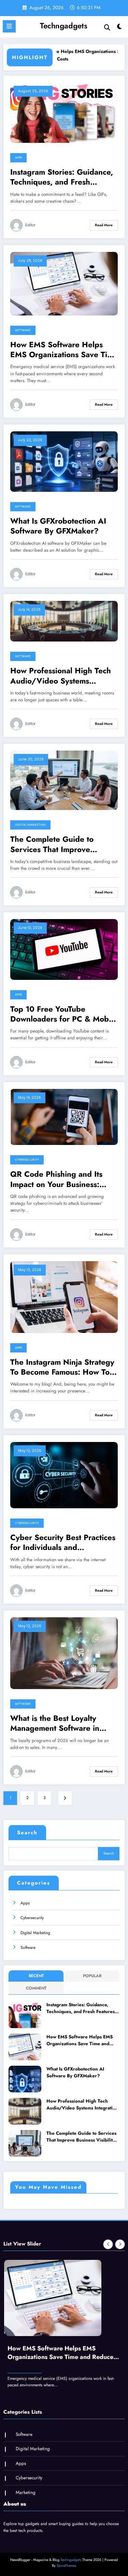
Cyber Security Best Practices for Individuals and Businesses (63, 1543)
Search (27, 1833)
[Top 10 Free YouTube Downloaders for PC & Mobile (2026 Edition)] (64, 949)
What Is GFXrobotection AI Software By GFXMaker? (58, 526)
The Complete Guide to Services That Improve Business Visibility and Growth (52, 844)
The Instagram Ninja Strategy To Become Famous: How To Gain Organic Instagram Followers (62, 1367)
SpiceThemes (66, 2566)
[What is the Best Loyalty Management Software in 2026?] (64, 1653)
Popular (92, 1976)
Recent (36, 1976)
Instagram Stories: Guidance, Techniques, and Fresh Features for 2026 (62, 177)
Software (23, 330)
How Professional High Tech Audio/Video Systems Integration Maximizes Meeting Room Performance (61, 676)
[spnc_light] (120, 28)
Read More (104, 225)
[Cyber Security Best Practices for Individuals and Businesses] (64, 1475)
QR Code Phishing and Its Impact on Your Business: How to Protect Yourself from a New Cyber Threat (62, 1179)
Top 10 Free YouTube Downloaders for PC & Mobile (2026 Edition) (64, 1014)
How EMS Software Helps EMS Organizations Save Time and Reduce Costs (64, 350)
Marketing (26, 2492)
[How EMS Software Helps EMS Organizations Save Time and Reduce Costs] (64, 283)
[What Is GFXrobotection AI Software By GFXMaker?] (64, 461)
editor (30, 225)
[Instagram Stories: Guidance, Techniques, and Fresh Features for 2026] (64, 112)
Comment (36, 1988)
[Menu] (9, 26)
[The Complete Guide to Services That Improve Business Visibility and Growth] (64, 780)
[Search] (107, 28)
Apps (18, 158)
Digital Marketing (30, 825)
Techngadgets (64, 26)
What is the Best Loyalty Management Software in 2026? (55, 1723)
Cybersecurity (27, 1160)
